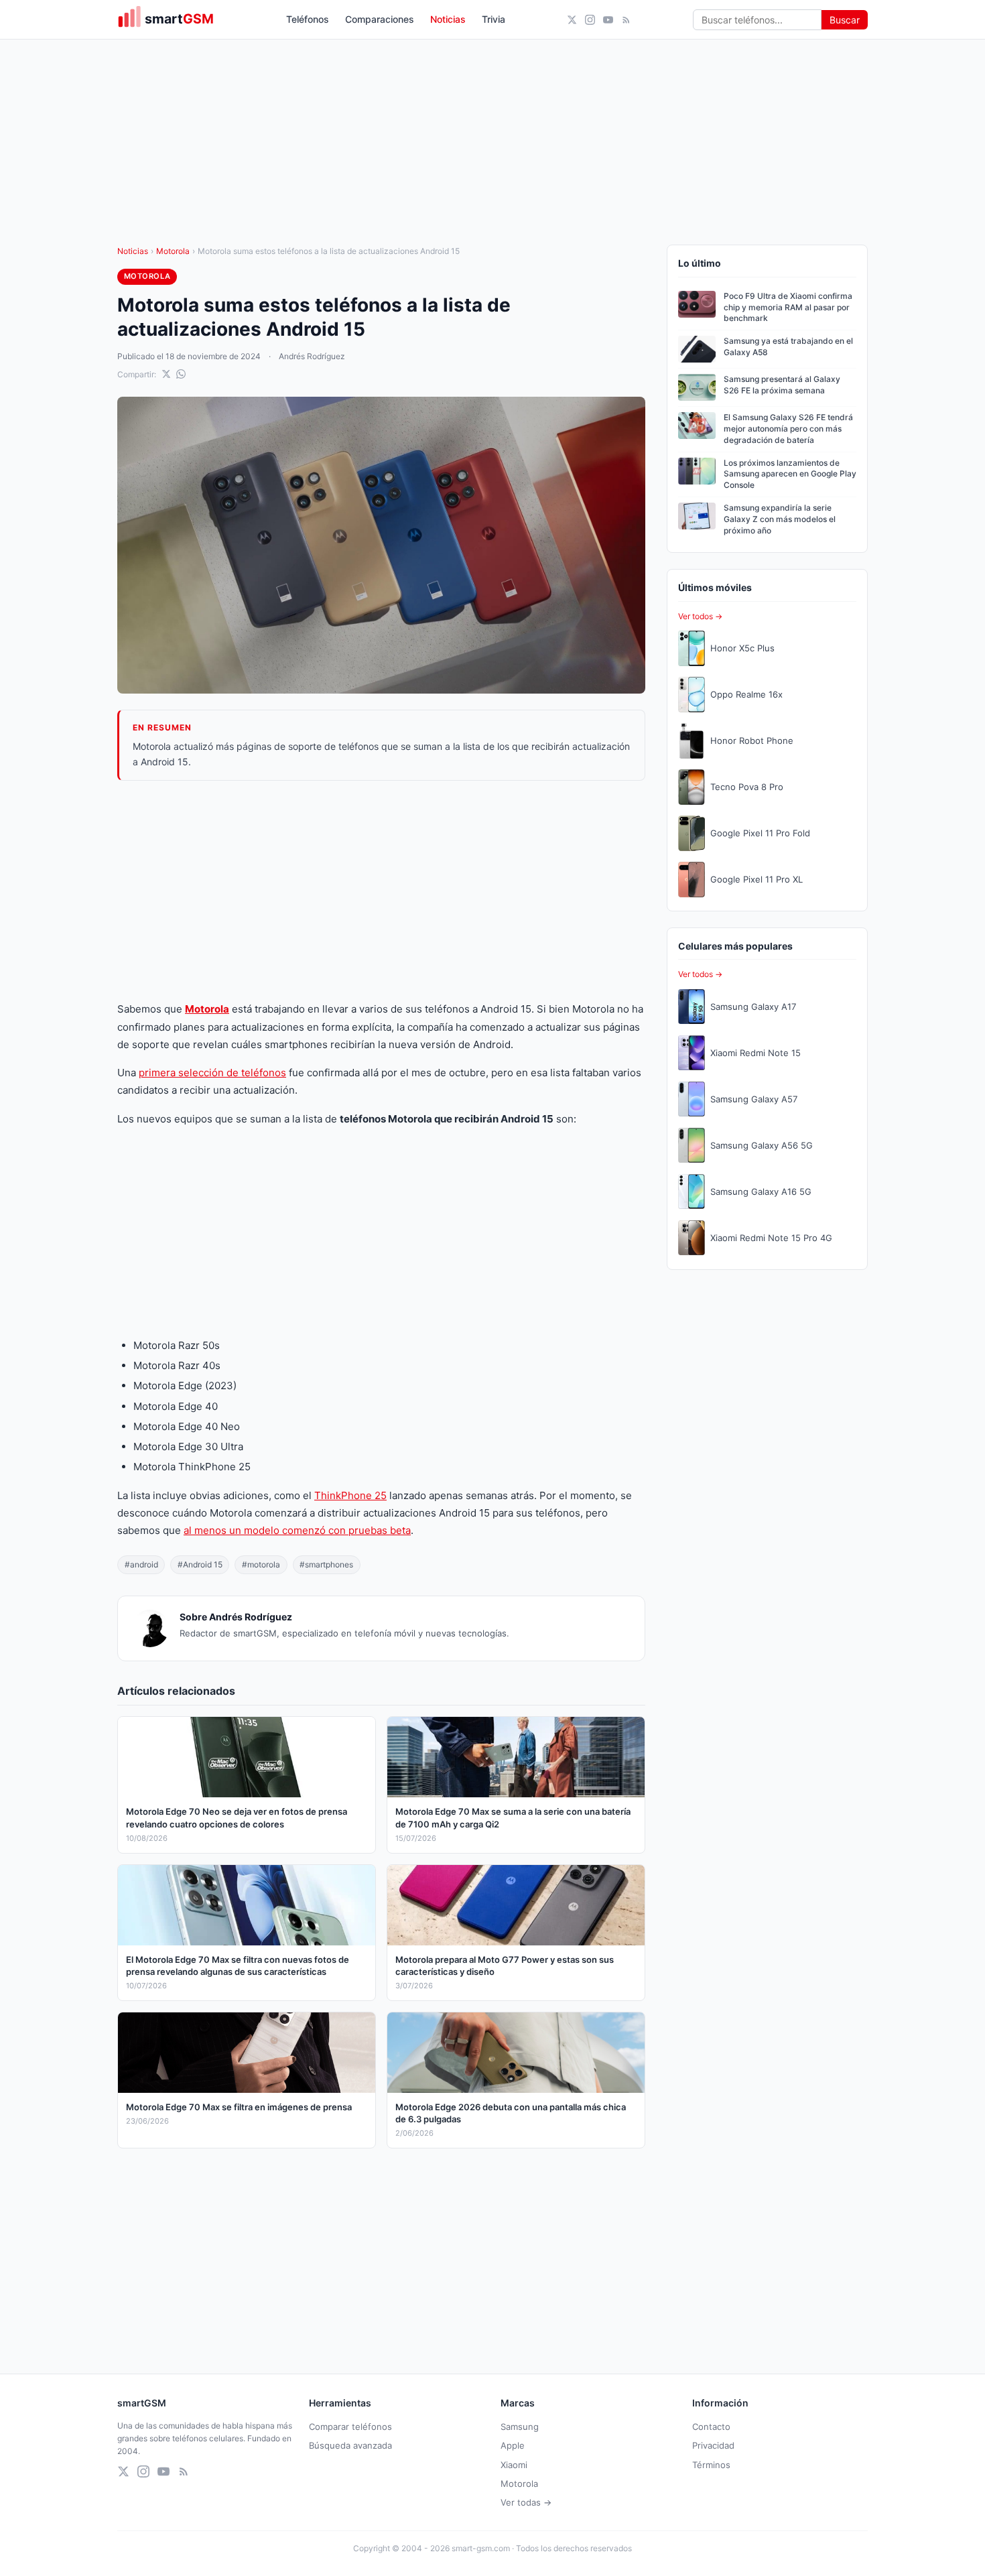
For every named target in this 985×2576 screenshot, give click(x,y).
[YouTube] (608, 20)
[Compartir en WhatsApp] (181, 374)
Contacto (711, 2427)
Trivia (494, 19)
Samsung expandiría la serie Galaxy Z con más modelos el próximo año (780, 519)
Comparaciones (380, 19)
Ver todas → (526, 2502)
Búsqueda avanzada (350, 2445)
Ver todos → (700, 616)
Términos (711, 2465)
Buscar (845, 20)
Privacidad (713, 2445)
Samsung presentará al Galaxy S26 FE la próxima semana (782, 385)
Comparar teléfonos (350, 2427)
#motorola (261, 1564)
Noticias (448, 19)
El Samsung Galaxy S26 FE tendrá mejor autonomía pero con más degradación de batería (788, 429)
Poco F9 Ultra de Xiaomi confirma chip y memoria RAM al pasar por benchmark (788, 307)
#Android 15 (200, 1564)
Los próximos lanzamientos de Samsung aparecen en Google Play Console (790, 474)
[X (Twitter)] (572, 20)
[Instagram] (590, 20)
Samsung (520, 2427)
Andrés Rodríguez (312, 356)
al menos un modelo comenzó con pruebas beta (297, 1530)
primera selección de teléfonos (212, 1073)
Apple (513, 2445)
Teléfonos (308, 19)
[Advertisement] (381, 891)
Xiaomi (514, 2465)
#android (141, 1564)
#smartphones (326, 1564)
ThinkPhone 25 (350, 1495)
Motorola (173, 251)
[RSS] (626, 20)
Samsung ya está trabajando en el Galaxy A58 (788, 346)
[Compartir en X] (166, 374)
